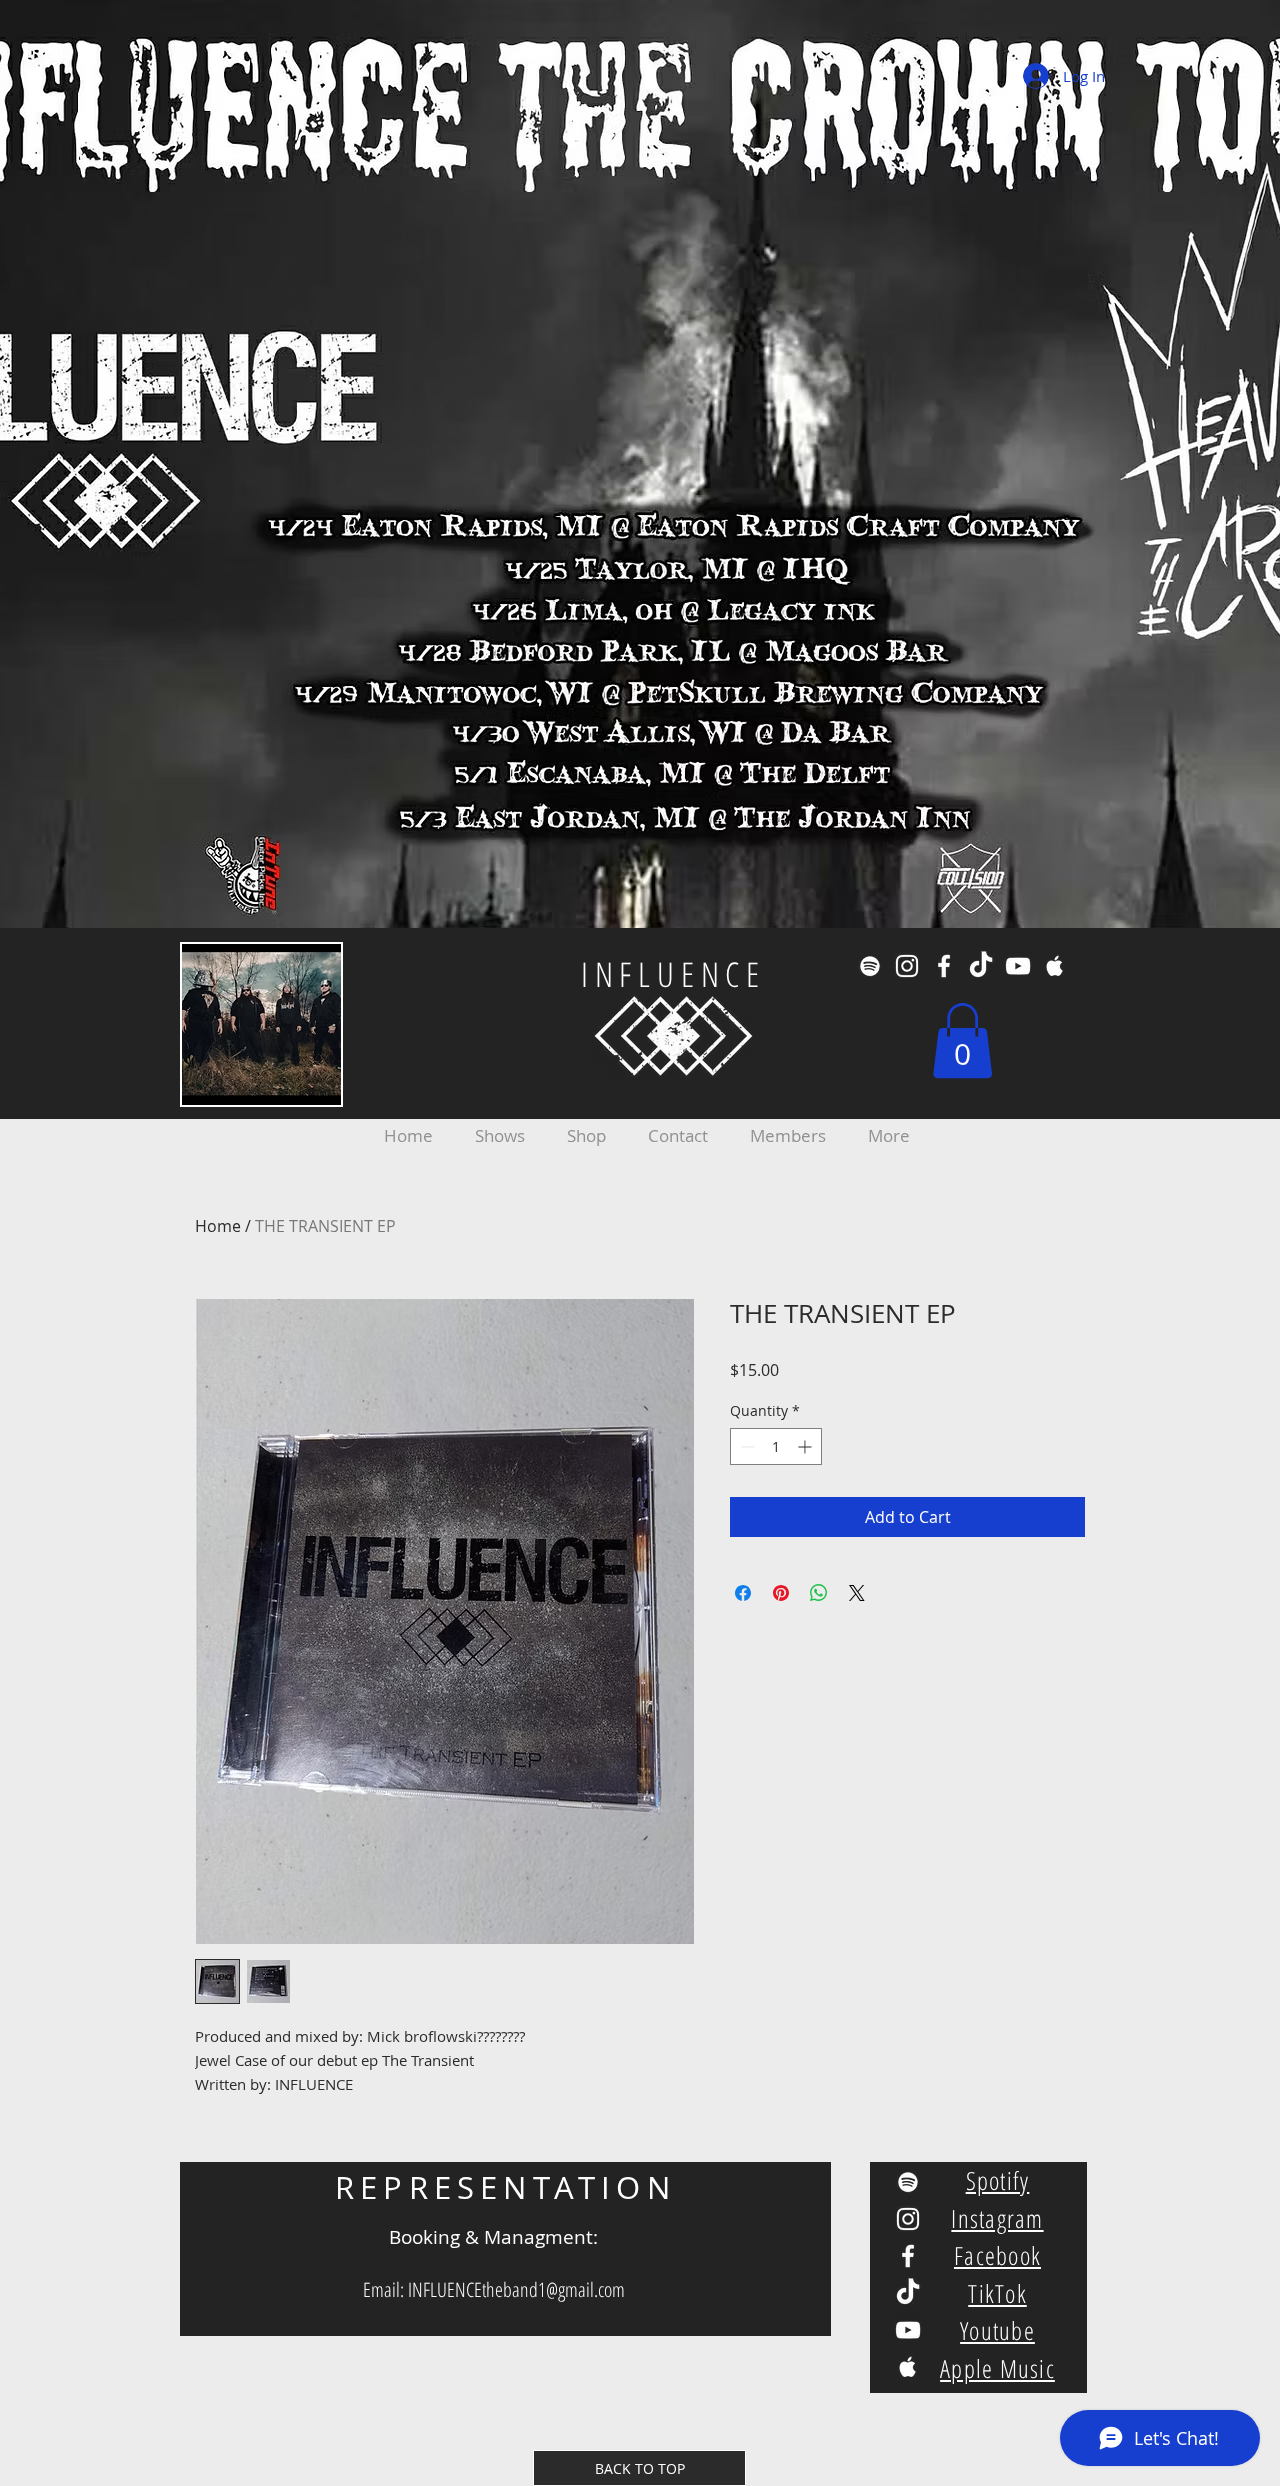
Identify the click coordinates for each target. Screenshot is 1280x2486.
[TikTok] (981, 966)
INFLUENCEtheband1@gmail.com (516, 2289)
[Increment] (806, 1446)
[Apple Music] (1055, 966)
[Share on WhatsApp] (819, 1593)
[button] (962, 1040)
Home (218, 1226)
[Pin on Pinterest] (781, 1593)
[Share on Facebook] (743, 1593)
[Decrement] (745, 1446)
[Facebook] (944, 966)
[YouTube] (1018, 966)
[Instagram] (907, 966)
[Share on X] (857, 1593)
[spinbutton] (776, 1446)
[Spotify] (870, 966)
